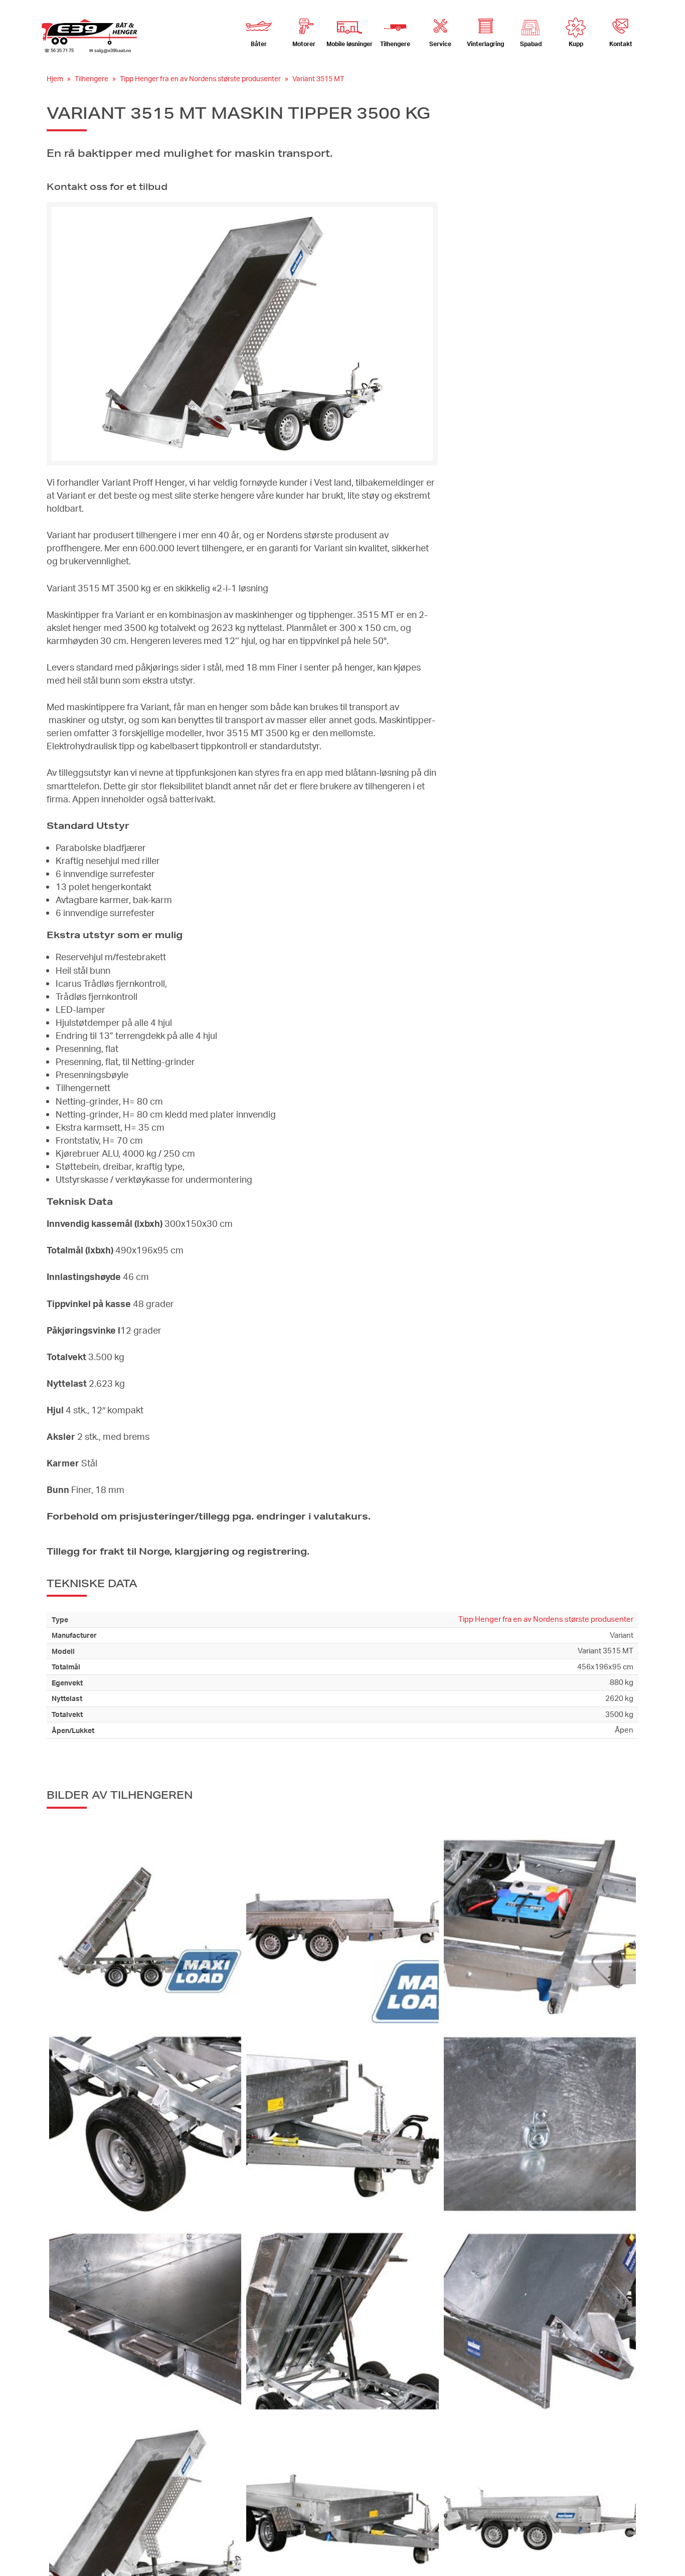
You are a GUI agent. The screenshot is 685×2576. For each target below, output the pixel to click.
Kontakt (621, 44)
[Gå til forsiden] (89, 32)
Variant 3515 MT (318, 78)
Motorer (304, 44)
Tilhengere (92, 78)
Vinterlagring (485, 44)
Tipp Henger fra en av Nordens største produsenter (200, 78)
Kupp (576, 44)
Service (440, 44)
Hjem (55, 78)
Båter (259, 44)
